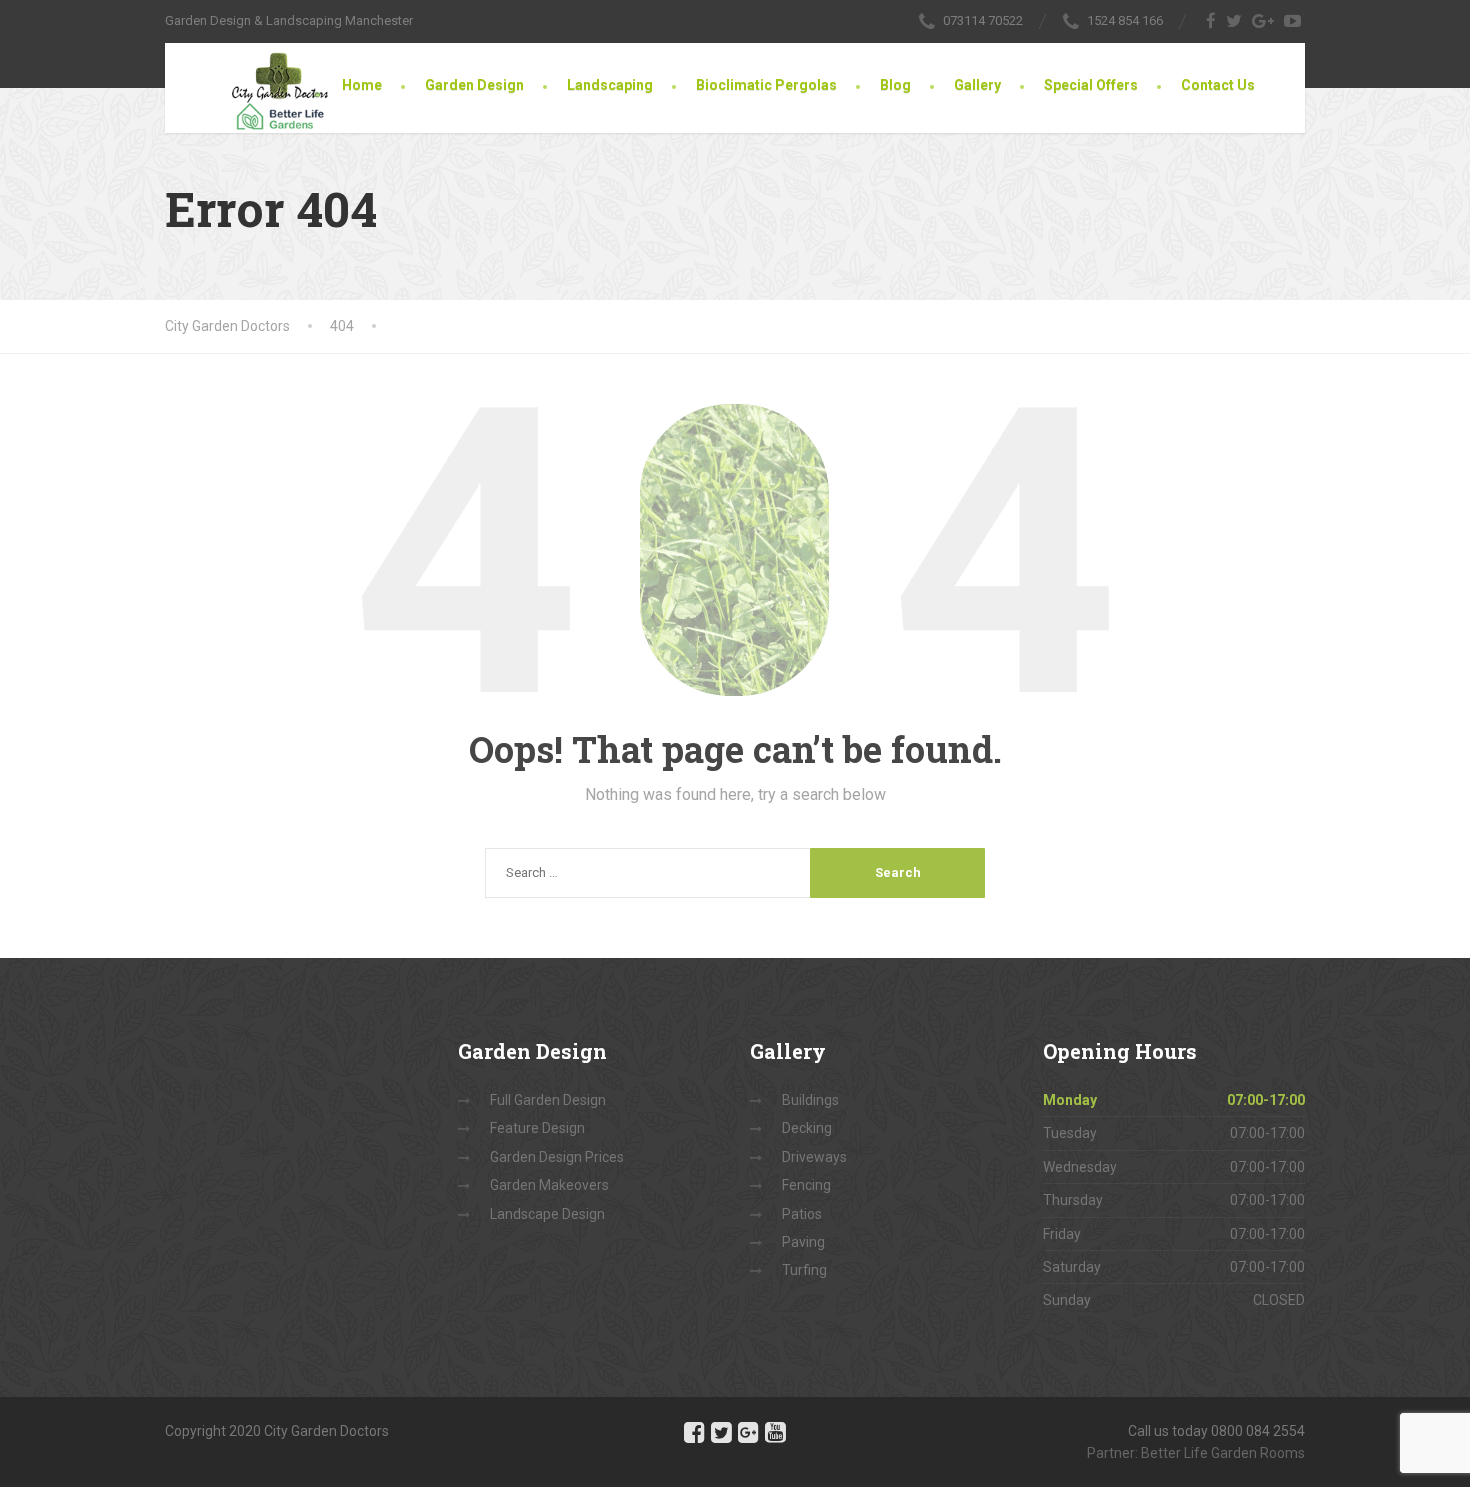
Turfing (804, 1270)
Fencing (806, 1185)
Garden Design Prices (557, 1157)
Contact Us (1218, 85)
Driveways (814, 1157)
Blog (895, 85)
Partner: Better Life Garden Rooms (1196, 1453)
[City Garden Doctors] (260, 86)
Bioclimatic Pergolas (766, 85)
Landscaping (610, 85)
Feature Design (537, 1128)
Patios (802, 1214)
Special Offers (1091, 85)
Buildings (810, 1100)
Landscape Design (547, 1214)
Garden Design (474, 85)
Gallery (977, 85)
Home (362, 85)
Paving (803, 1242)
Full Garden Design (548, 1100)
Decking (807, 1128)
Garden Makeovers (549, 1185)
